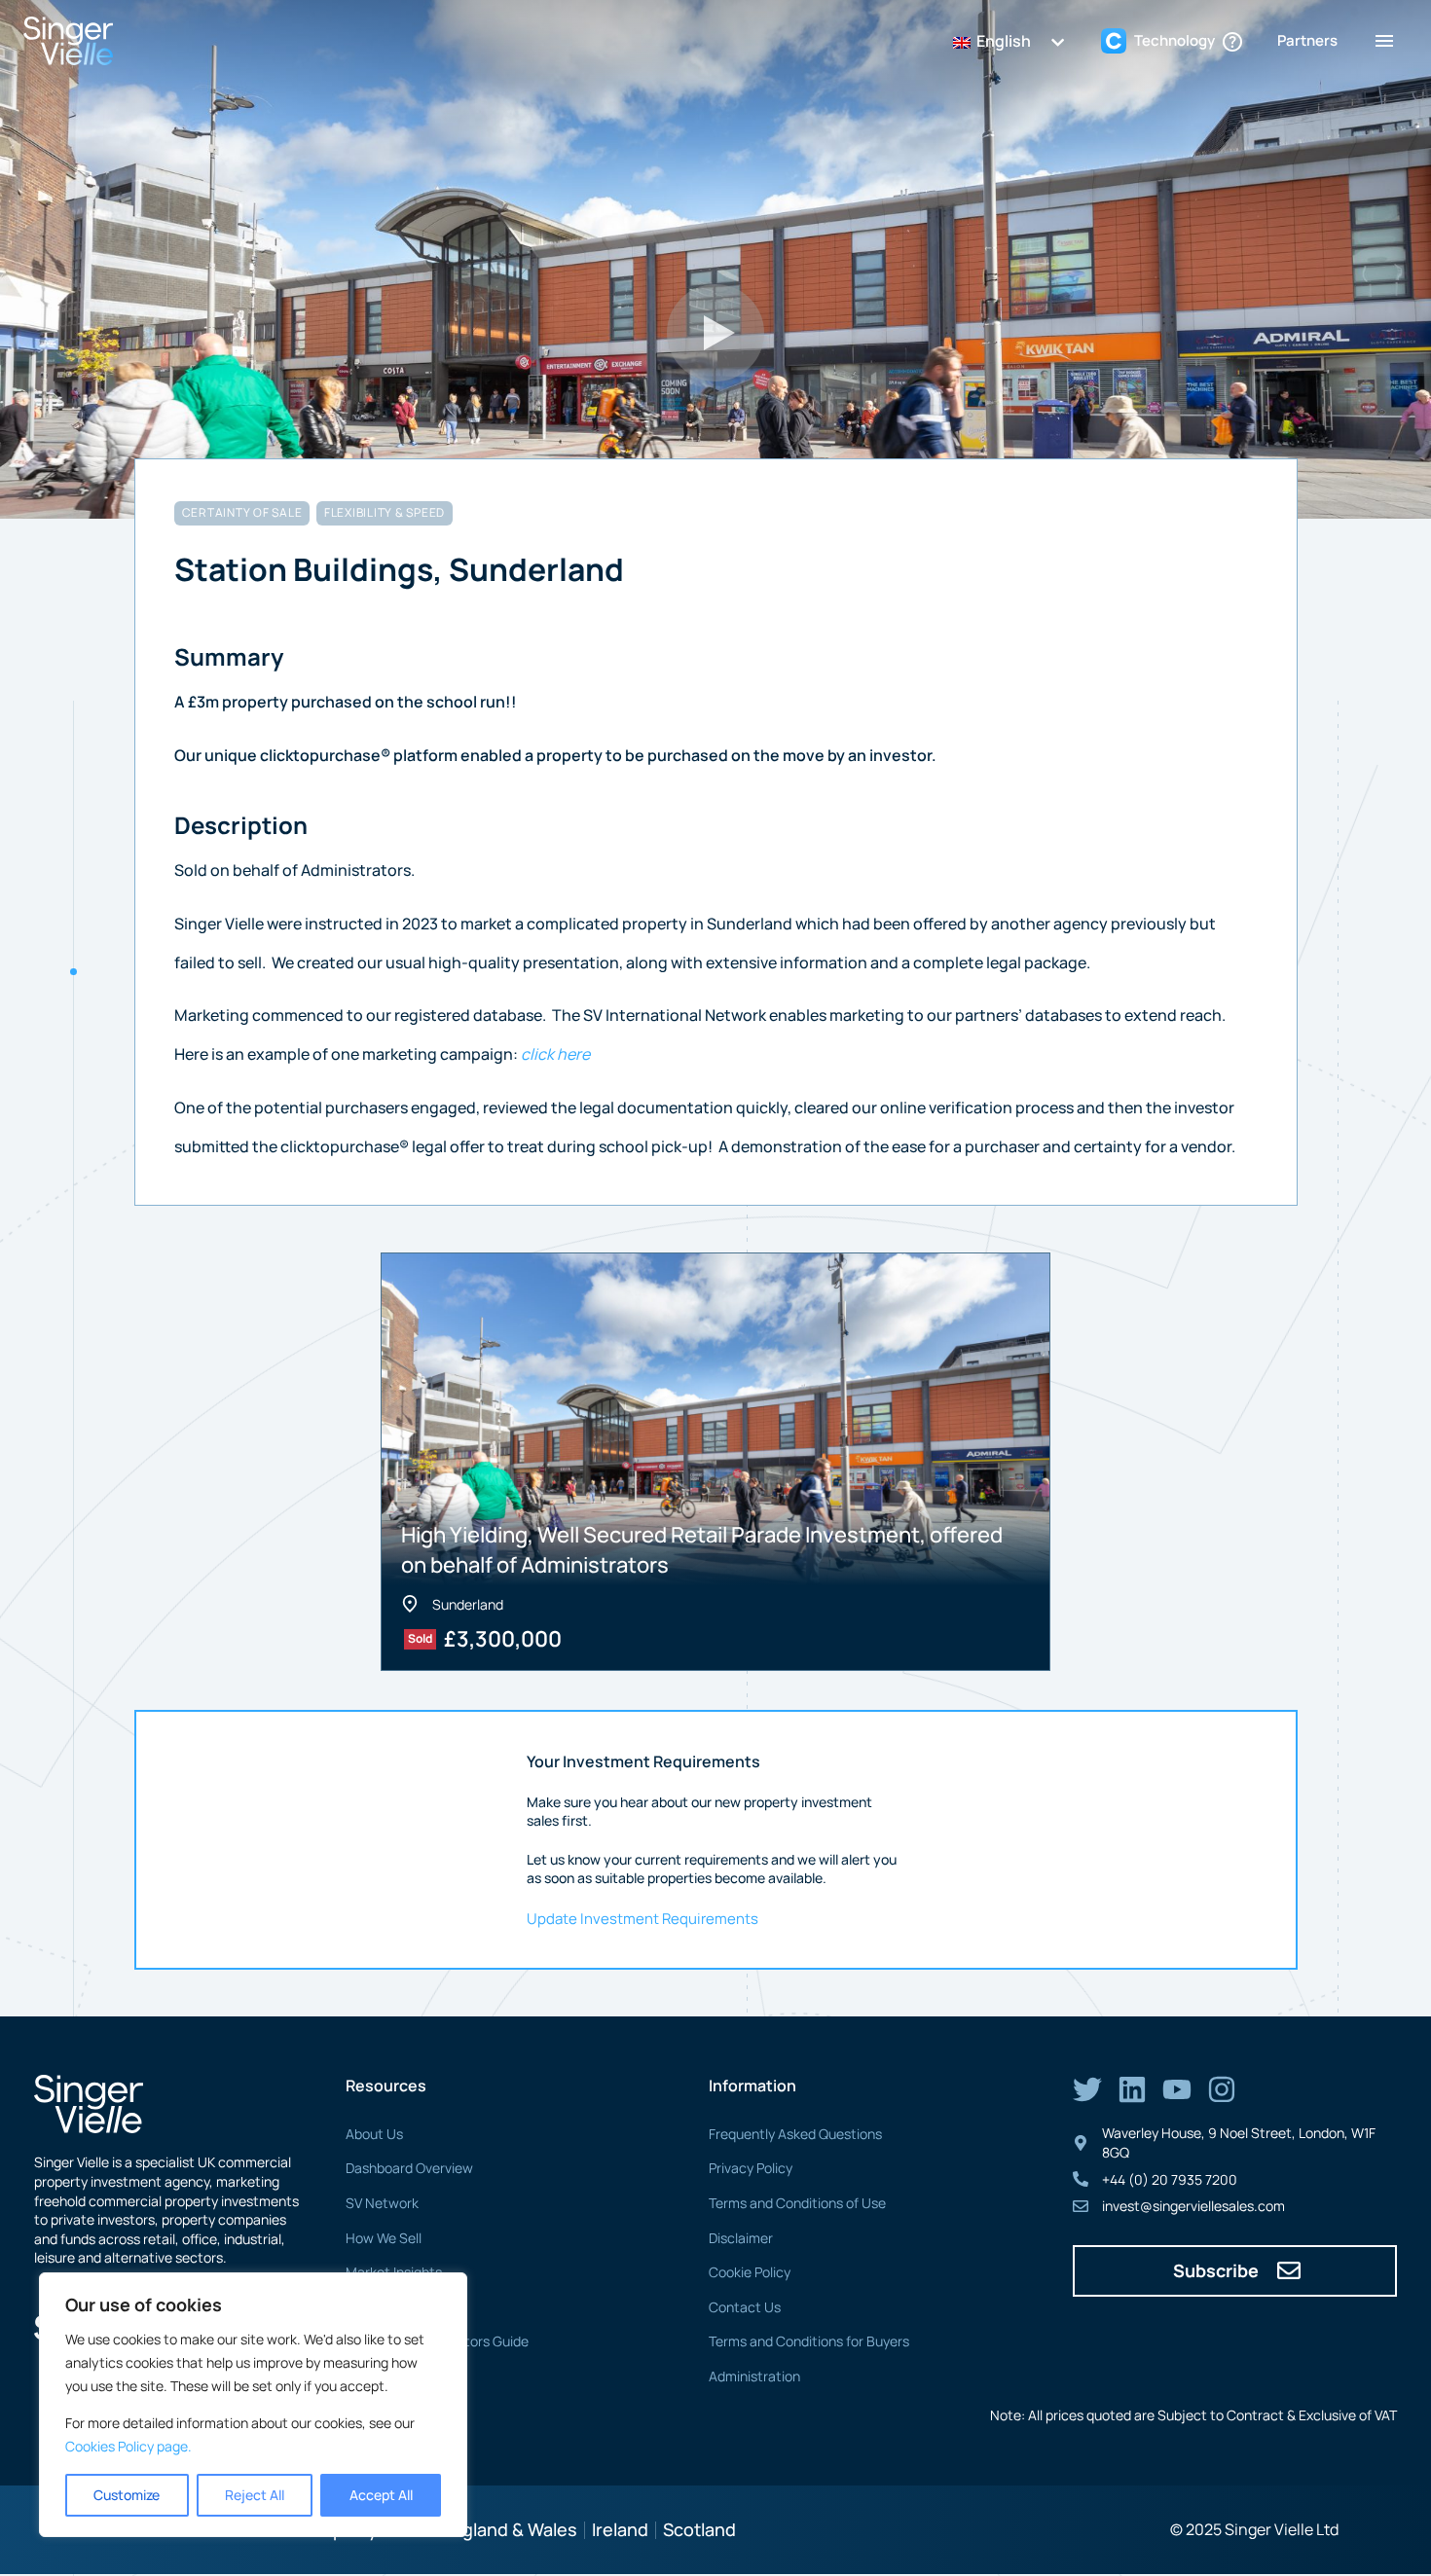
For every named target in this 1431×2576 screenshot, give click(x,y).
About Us (374, 2134)
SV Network (382, 2203)
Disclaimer (741, 2238)
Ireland (620, 2529)
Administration (754, 2376)
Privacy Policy (751, 2168)
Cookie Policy (750, 2272)
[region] (253, 2405)
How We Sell (384, 2238)
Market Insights (394, 2272)
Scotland (699, 2529)
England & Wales (510, 2529)
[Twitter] (1087, 2089)
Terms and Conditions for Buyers (809, 2341)
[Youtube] (1177, 2089)
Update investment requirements (642, 1919)
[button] (715, 333)
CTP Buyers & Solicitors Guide (437, 2341)
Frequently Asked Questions (795, 2134)
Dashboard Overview (409, 2168)
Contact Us (745, 2307)
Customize (127, 2495)
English (1002, 41)
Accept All (381, 2495)
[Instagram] (1222, 2089)
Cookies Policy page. (128, 2446)
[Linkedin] (1132, 2089)
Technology (381, 2307)
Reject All (255, 2495)
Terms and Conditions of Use (797, 2203)
